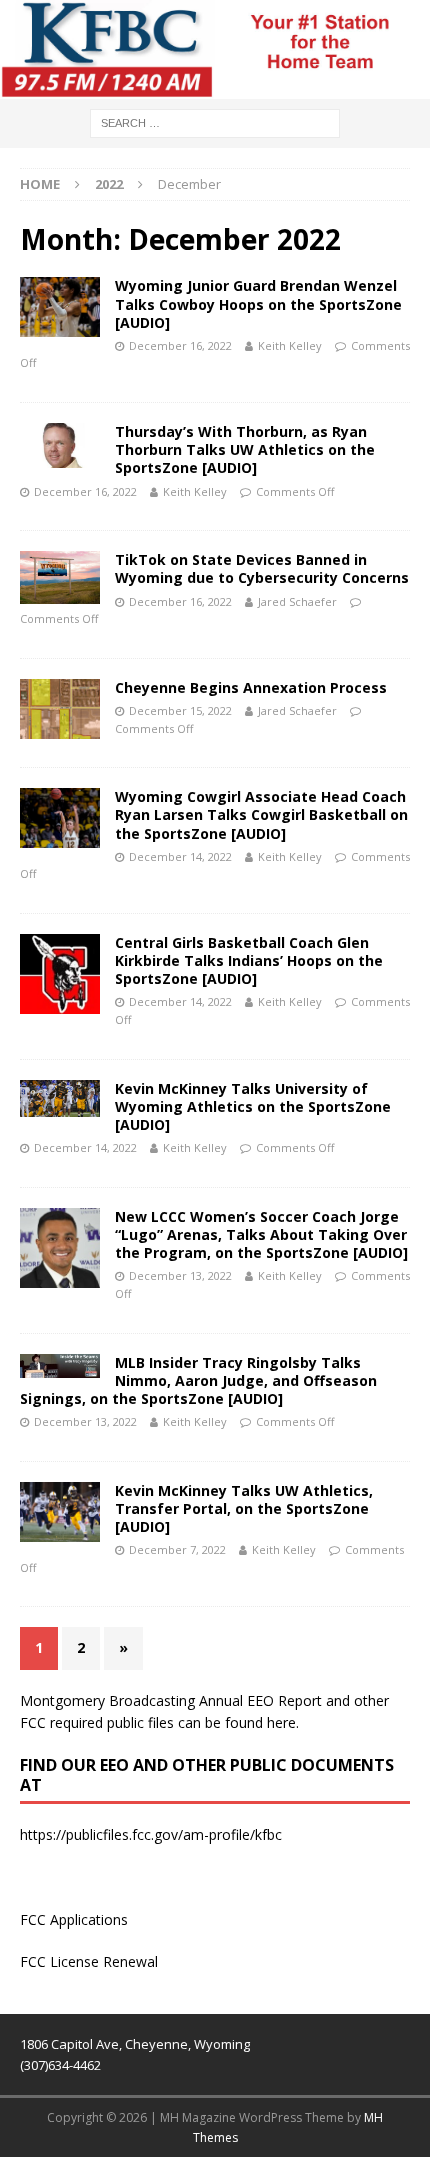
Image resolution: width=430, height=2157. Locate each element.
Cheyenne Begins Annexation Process (251, 687)
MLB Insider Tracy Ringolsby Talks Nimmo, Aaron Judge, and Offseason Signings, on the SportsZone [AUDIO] (198, 1380)
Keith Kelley (290, 345)
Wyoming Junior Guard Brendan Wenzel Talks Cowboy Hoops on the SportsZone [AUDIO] (258, 303)
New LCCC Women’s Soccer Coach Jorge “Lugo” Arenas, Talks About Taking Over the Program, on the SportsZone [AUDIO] (261, 1234)
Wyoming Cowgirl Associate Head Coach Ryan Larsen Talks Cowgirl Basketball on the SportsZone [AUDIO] (261, 814)
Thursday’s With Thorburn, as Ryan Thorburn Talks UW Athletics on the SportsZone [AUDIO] (245, 449)
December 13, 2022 (180, 1275)
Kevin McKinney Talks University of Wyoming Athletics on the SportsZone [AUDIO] (253, 1106)
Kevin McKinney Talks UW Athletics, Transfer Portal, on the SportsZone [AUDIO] (244, 1508)
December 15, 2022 (180, 710)
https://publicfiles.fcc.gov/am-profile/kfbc (151, 1834)
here (281, 1722)
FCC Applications (74, 1919)
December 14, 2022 (180, 856)
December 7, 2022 (177, 1549)
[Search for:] (215, 121)
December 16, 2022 (180, 345)
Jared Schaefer (297, 601)
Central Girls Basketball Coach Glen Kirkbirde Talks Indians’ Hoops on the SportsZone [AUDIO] (249, 960)
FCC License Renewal (89, 1961)
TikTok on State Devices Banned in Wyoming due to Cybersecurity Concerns (262, 568)
